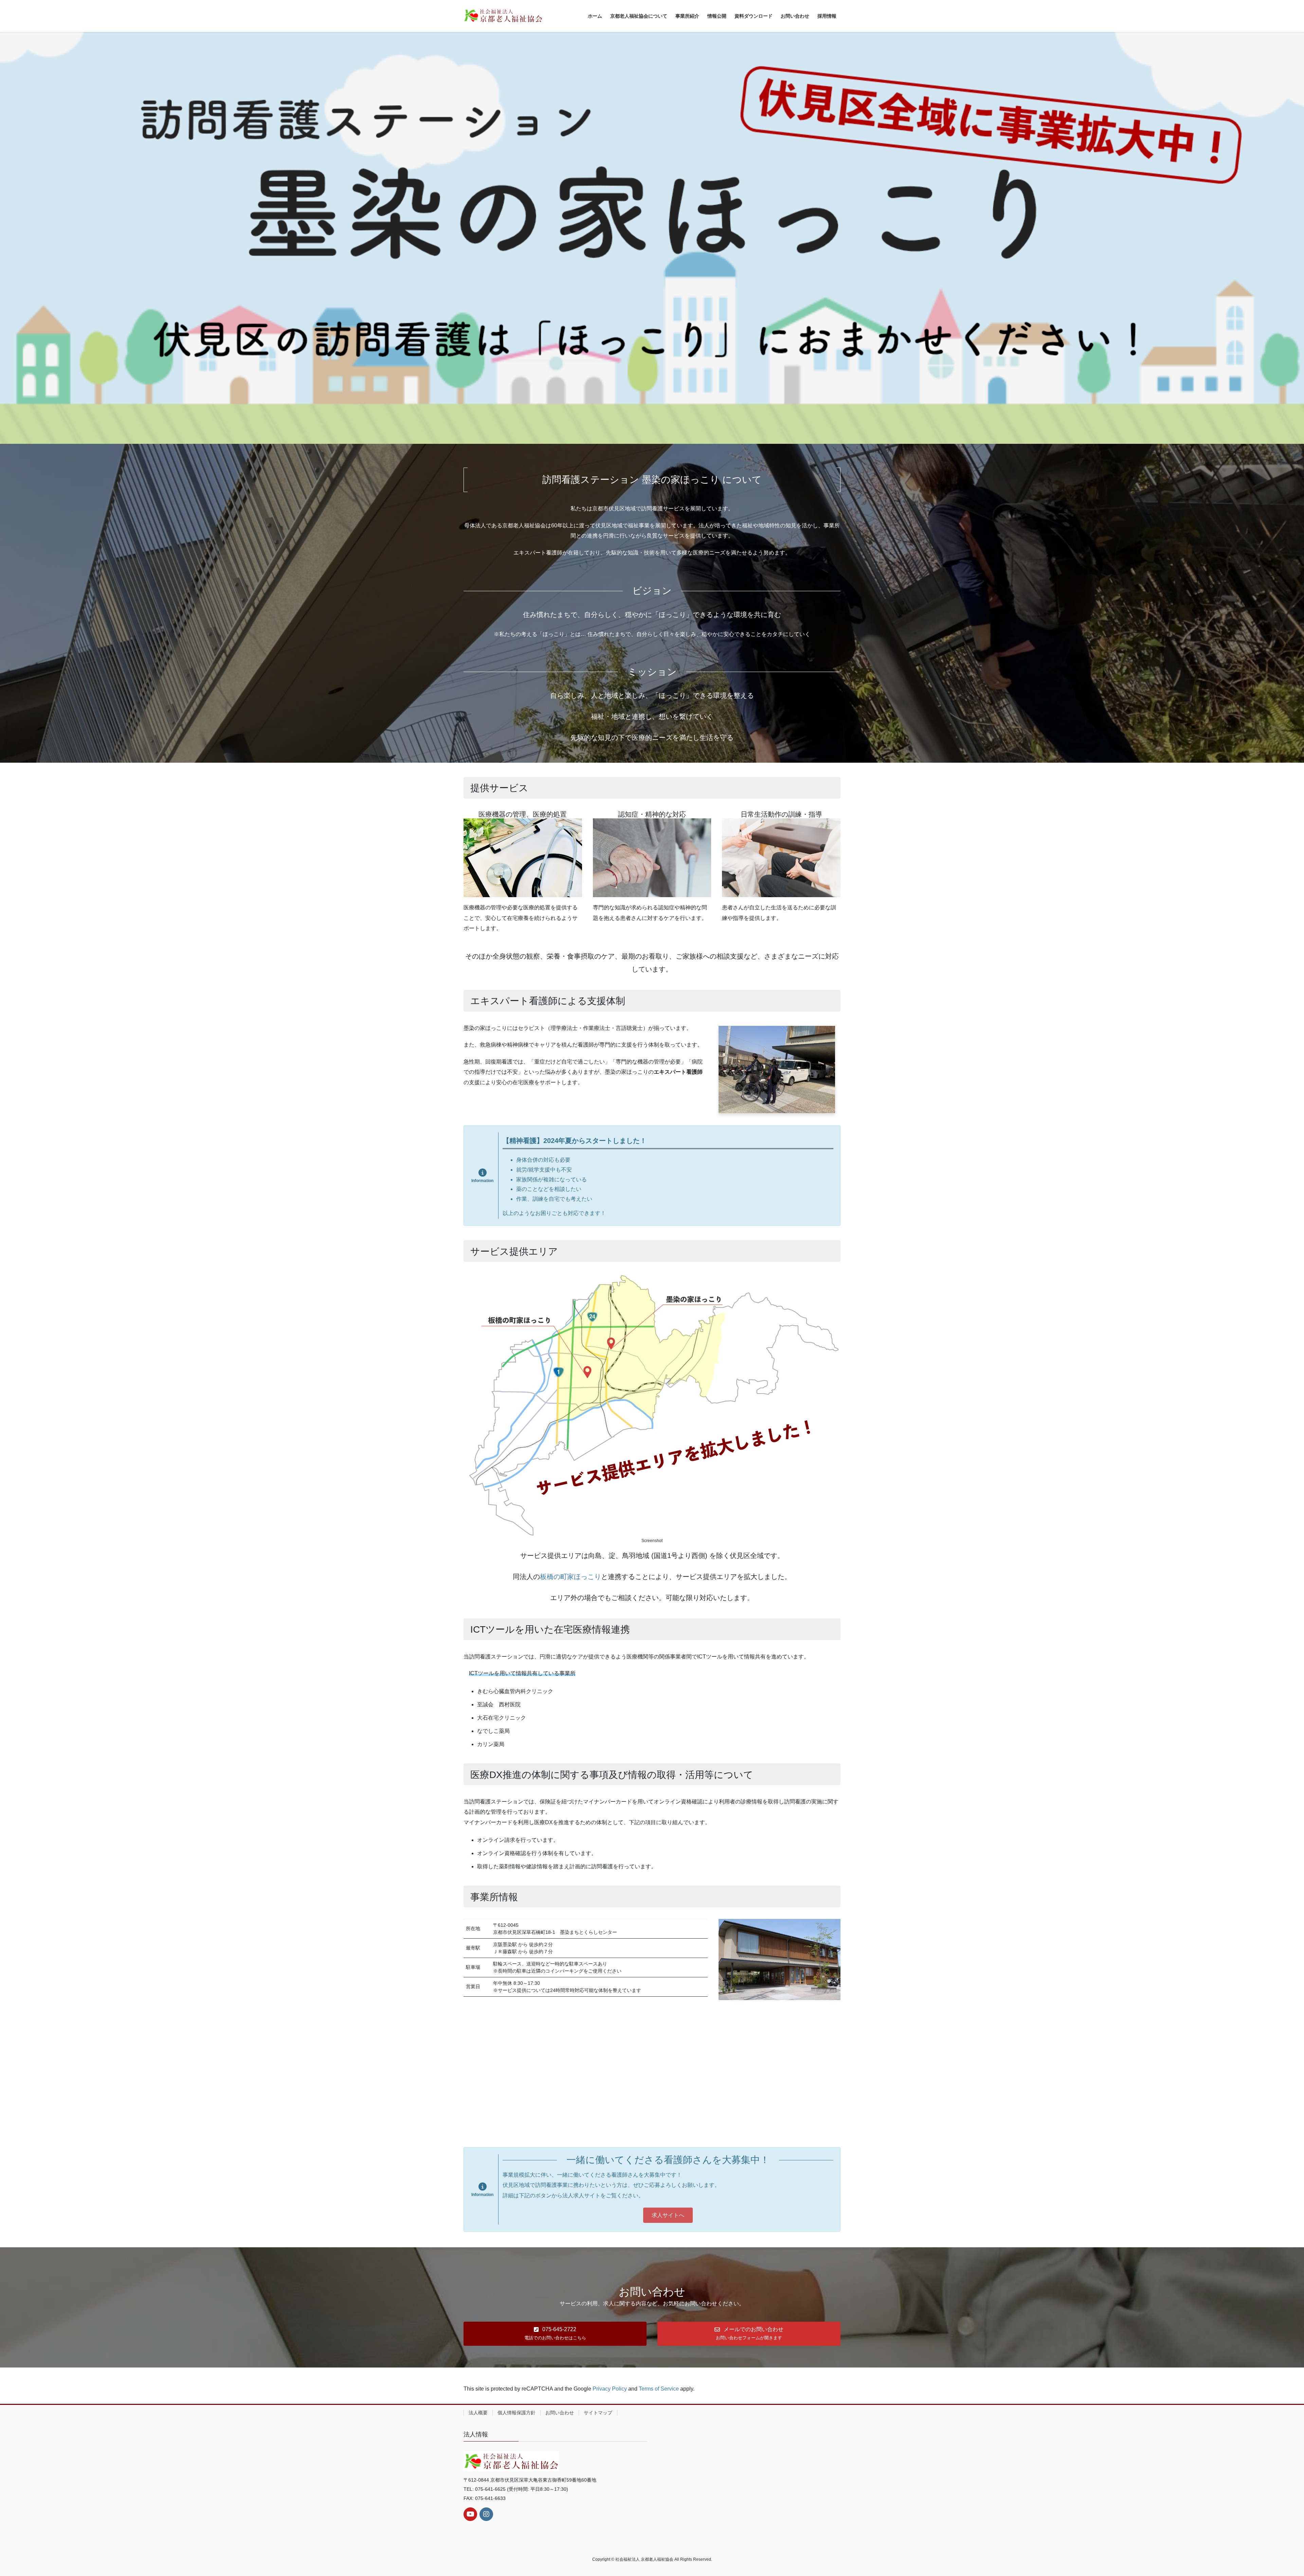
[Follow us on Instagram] (486, 2514)
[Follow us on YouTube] (470, 2514)
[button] (668, 2215)
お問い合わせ (560, 2413)
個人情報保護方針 (517, 2413)
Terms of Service (659, 2389)
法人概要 (478, 2413)
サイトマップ (598, 2413)
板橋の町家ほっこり (570, 1577)
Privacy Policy (610, 2389)
